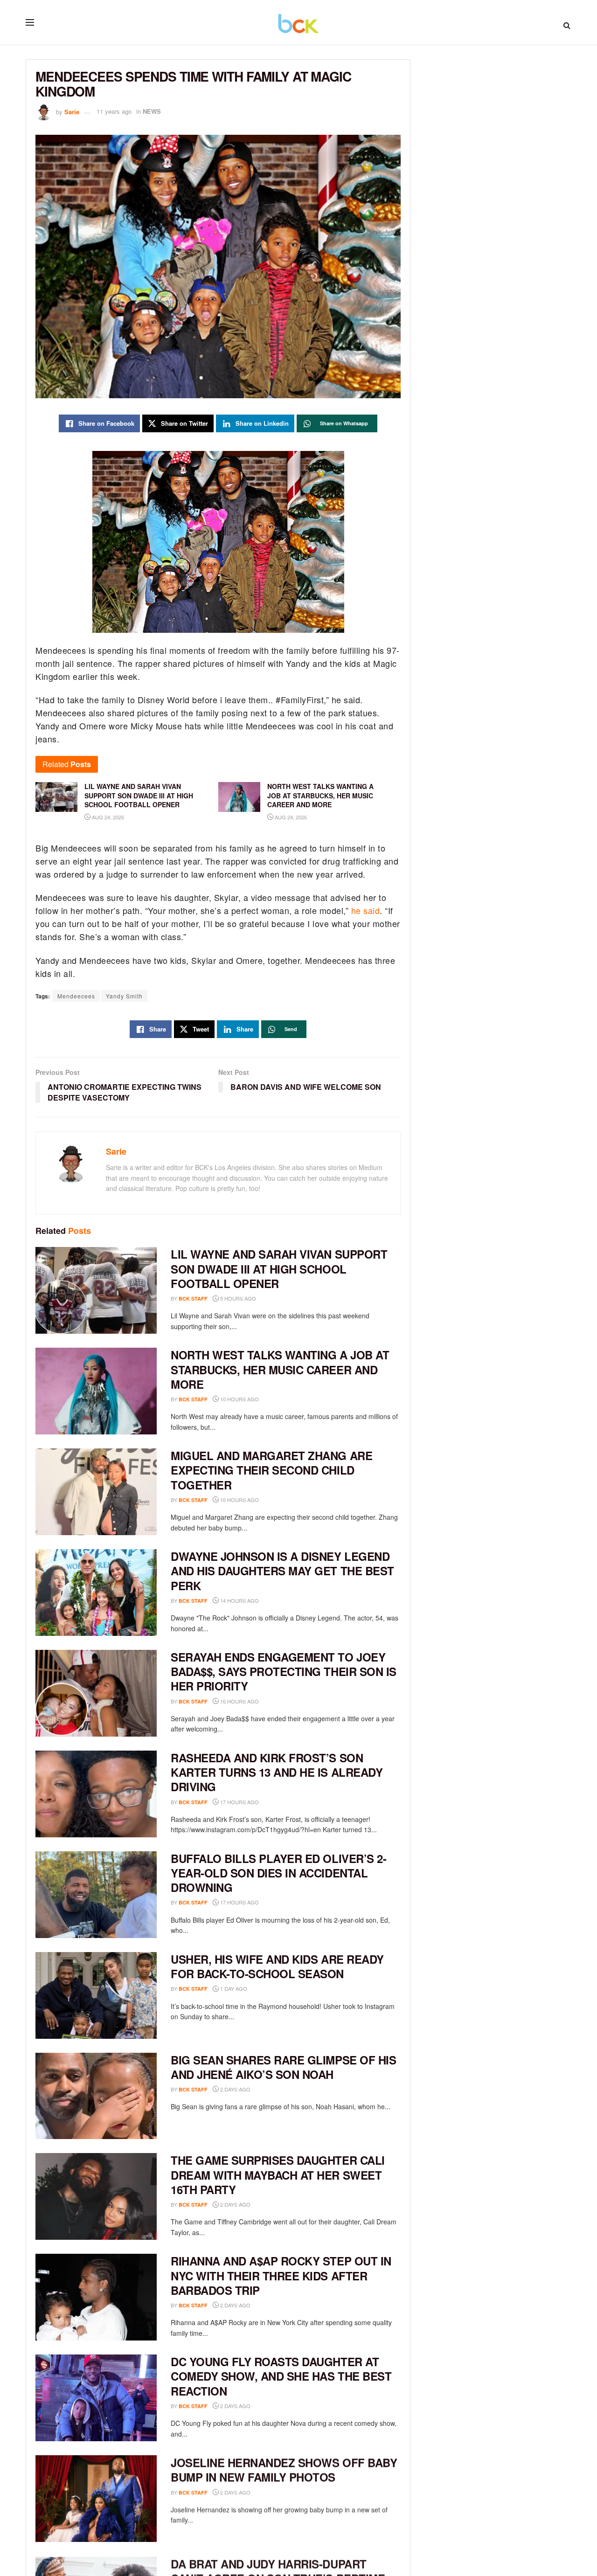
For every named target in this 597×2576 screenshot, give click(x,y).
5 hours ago (237, 1298)
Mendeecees (76, 996)
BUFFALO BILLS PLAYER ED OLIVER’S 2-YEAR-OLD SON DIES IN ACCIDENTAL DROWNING (278, 1873)
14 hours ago (239, 1600)
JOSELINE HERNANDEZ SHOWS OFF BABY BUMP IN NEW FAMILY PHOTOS (284, 2469)
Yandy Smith (124, 996)
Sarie (72, 111)
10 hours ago (239, 1399)
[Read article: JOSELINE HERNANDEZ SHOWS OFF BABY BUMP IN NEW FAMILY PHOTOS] (96, 2499)
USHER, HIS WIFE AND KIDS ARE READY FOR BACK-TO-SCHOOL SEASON (277, 1966)
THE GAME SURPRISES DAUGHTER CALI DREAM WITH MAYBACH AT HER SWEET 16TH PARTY (278, 2174)
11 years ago (114, 111)
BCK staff (193, 1298)
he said (366, 910)
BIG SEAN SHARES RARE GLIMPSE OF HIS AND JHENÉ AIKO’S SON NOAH (283, 2067)
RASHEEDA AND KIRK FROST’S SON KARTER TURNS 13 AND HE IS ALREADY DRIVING (277, 1772)
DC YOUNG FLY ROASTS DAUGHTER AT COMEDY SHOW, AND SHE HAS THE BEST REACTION (281, 2376)
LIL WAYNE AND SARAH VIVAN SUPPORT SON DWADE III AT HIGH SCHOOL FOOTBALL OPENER (279, 1268)
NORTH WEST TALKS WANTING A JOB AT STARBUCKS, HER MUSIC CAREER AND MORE (280, 1369)
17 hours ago (239, 1802)
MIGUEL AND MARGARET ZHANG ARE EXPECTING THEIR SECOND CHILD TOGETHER (271, 1470)
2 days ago (235, 2089)
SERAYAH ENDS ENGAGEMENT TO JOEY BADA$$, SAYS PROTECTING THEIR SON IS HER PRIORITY (284, 1671)
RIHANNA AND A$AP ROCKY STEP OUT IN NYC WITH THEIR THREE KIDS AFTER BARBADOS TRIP (281, 2275)
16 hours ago (239, 1701)
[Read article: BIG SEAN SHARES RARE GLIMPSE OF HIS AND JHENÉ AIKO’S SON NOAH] (96, 2096)
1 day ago (233, 1988)
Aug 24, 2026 (107, 817)
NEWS (152, 111)
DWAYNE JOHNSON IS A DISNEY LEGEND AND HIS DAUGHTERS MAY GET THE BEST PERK (282, 1571)
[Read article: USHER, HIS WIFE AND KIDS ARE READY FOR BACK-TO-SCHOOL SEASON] (96, 1995)
